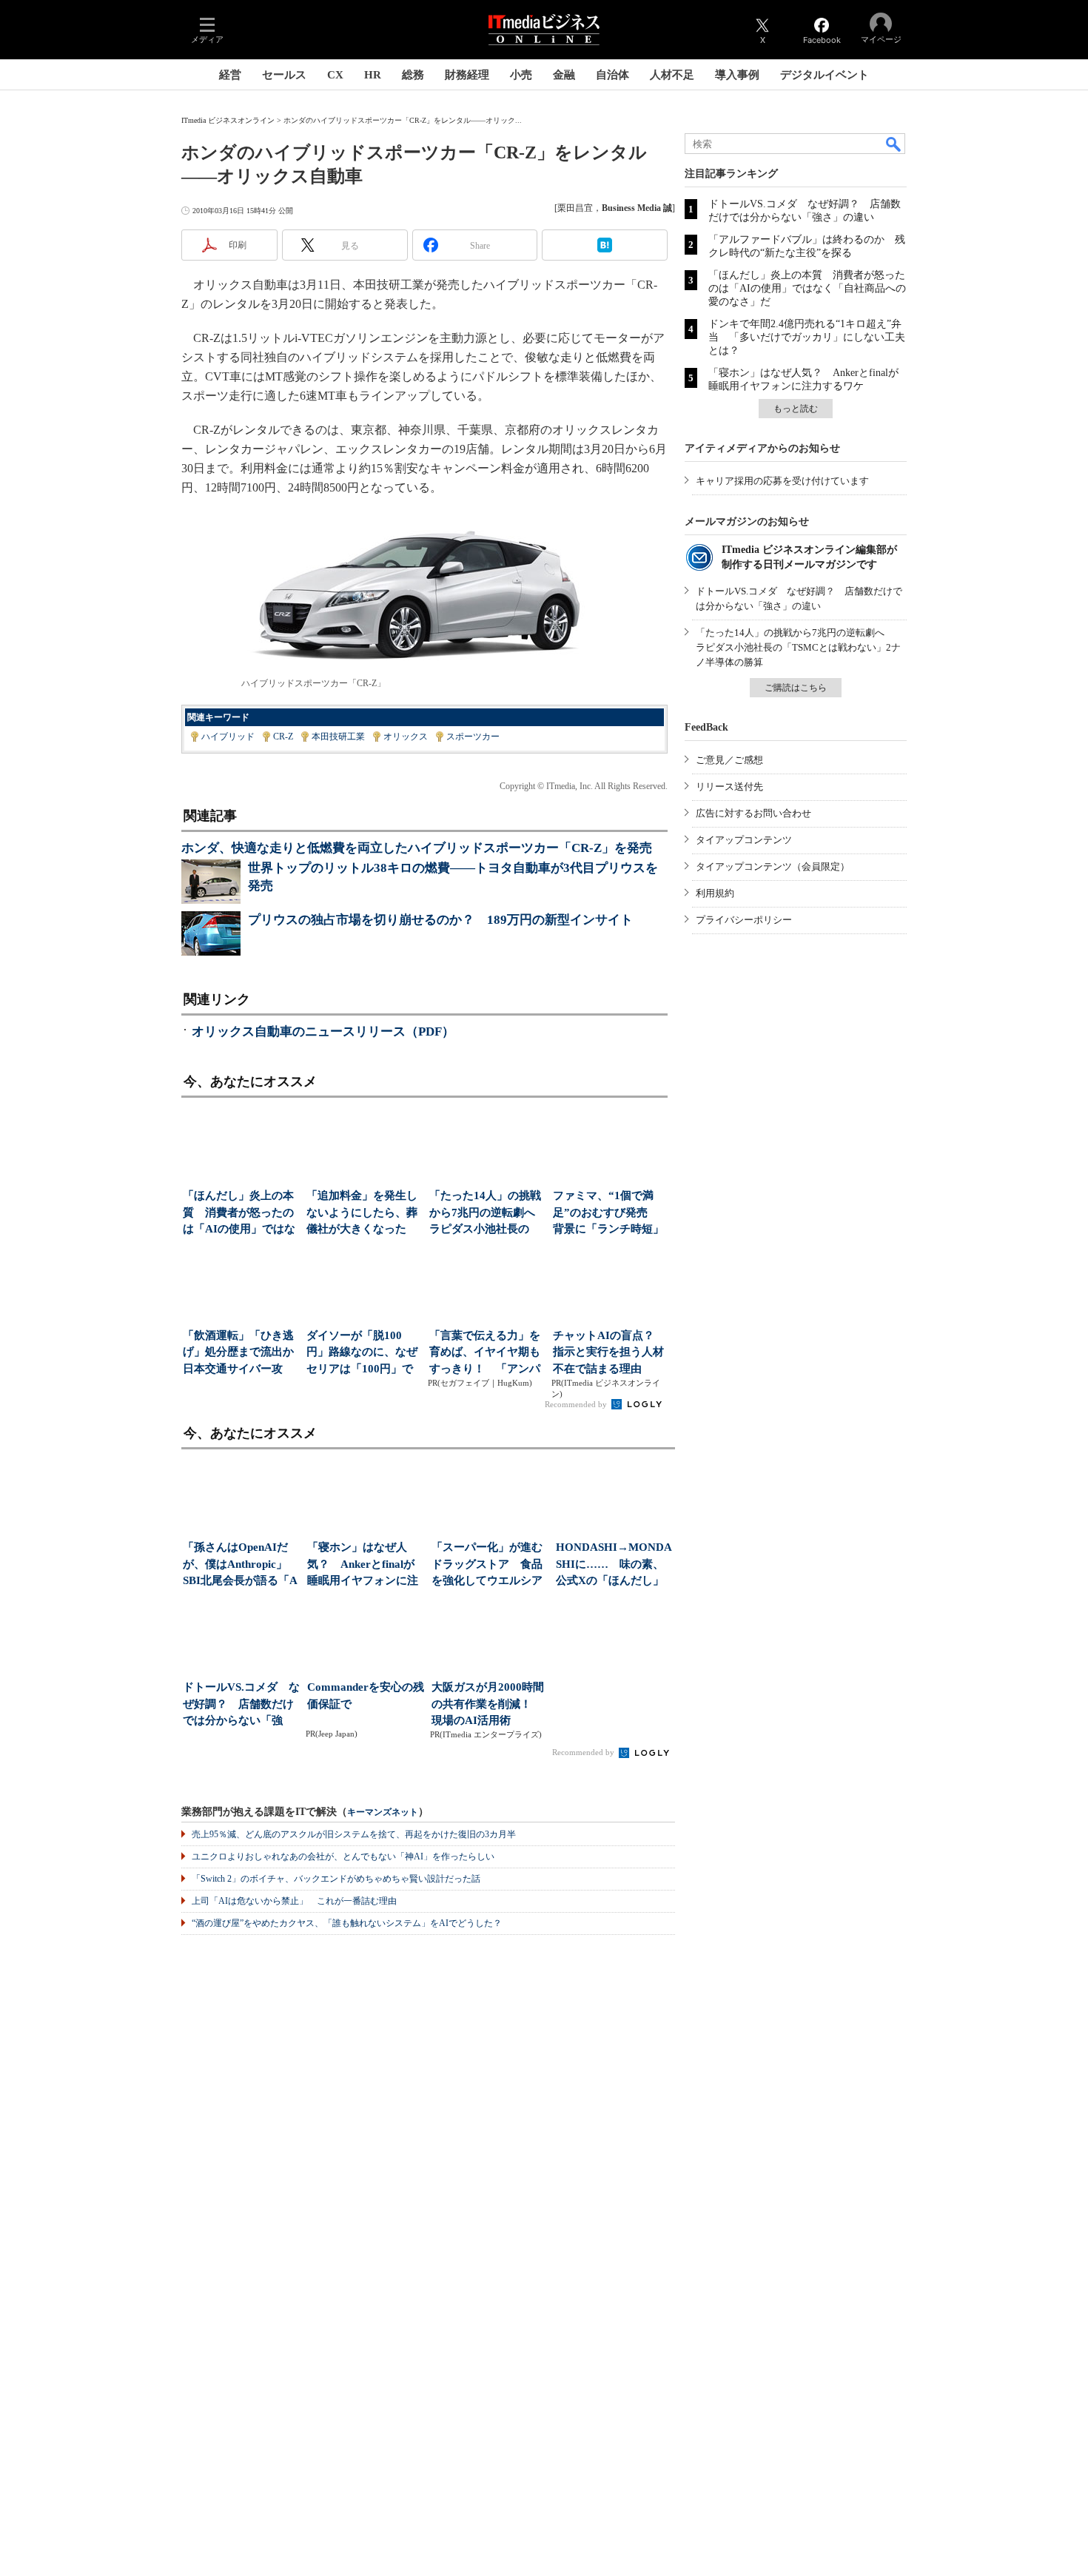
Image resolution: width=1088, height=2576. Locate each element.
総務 (413, 75)
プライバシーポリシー (744, 920)
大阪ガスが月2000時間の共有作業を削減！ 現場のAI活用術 (488, 1704)
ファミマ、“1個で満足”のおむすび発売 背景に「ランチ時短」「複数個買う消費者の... (608, 1214)
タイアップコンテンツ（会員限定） (773, 866)
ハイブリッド (228, 737)
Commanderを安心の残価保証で (366, 1695)
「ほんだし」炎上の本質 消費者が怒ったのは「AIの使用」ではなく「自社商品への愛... (239, 1214)
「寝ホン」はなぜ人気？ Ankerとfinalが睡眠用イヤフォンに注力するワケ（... (363, 1565)
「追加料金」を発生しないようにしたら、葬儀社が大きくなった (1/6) (362, 1214)
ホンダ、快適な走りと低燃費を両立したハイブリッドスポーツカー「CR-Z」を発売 (417, 848)
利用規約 (715, 893)
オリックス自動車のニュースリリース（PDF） (323, 1032)
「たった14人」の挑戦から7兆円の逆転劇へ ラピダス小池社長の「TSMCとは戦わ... (487, 1214)
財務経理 (467, 75)
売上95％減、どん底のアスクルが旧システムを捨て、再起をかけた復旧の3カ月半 (354, 1834)
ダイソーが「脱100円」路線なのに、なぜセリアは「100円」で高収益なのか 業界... (362, 1354)
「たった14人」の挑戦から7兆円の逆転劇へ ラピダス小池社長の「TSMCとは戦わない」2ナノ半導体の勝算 (798, 647)
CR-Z (283, 737)
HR (373, 75)
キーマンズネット (383, 1812)
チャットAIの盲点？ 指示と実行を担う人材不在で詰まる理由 (609, 1352)
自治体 (612, 75)
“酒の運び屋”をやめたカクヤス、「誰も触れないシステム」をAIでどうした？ (347, 1923)
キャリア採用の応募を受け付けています (782, 481)
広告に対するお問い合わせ (753, 813)
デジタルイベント (825, 75)
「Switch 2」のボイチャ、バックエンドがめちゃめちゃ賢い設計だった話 (336, 1879)
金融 (564, 75)
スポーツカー (473, 737)
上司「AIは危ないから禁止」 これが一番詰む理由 (294, 1901)
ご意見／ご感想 (729, 760)
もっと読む (796, 409)
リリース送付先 (729, 786)
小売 (521, 75)
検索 (894, 144)
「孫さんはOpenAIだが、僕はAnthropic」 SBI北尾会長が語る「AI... (241, 1565)
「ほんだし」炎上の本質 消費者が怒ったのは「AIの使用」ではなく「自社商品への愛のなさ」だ (807, 288)
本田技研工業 (338, 737)
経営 (230, 75)
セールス (284, 75)
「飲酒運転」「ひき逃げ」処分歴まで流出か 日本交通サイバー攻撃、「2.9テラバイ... (240, 1354)
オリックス (406, 737)
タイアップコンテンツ (744, 840)
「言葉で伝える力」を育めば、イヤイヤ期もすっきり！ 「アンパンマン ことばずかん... (485, 1354)
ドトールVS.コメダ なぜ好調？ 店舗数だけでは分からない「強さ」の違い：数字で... (241, 1705)
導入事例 (737, 75)
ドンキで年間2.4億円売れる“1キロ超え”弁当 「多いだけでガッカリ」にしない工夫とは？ (807, 337)
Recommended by (577, 1404)
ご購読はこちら (796, 688)
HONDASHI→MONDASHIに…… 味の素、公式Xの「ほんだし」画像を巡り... (614, 1565)
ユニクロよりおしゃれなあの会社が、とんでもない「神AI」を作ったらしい (343, 1856)
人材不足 (672, 75)
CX (335, 75)
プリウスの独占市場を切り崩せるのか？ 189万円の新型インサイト (440, 920)
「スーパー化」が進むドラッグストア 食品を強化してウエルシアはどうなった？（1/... (487, 1565)
